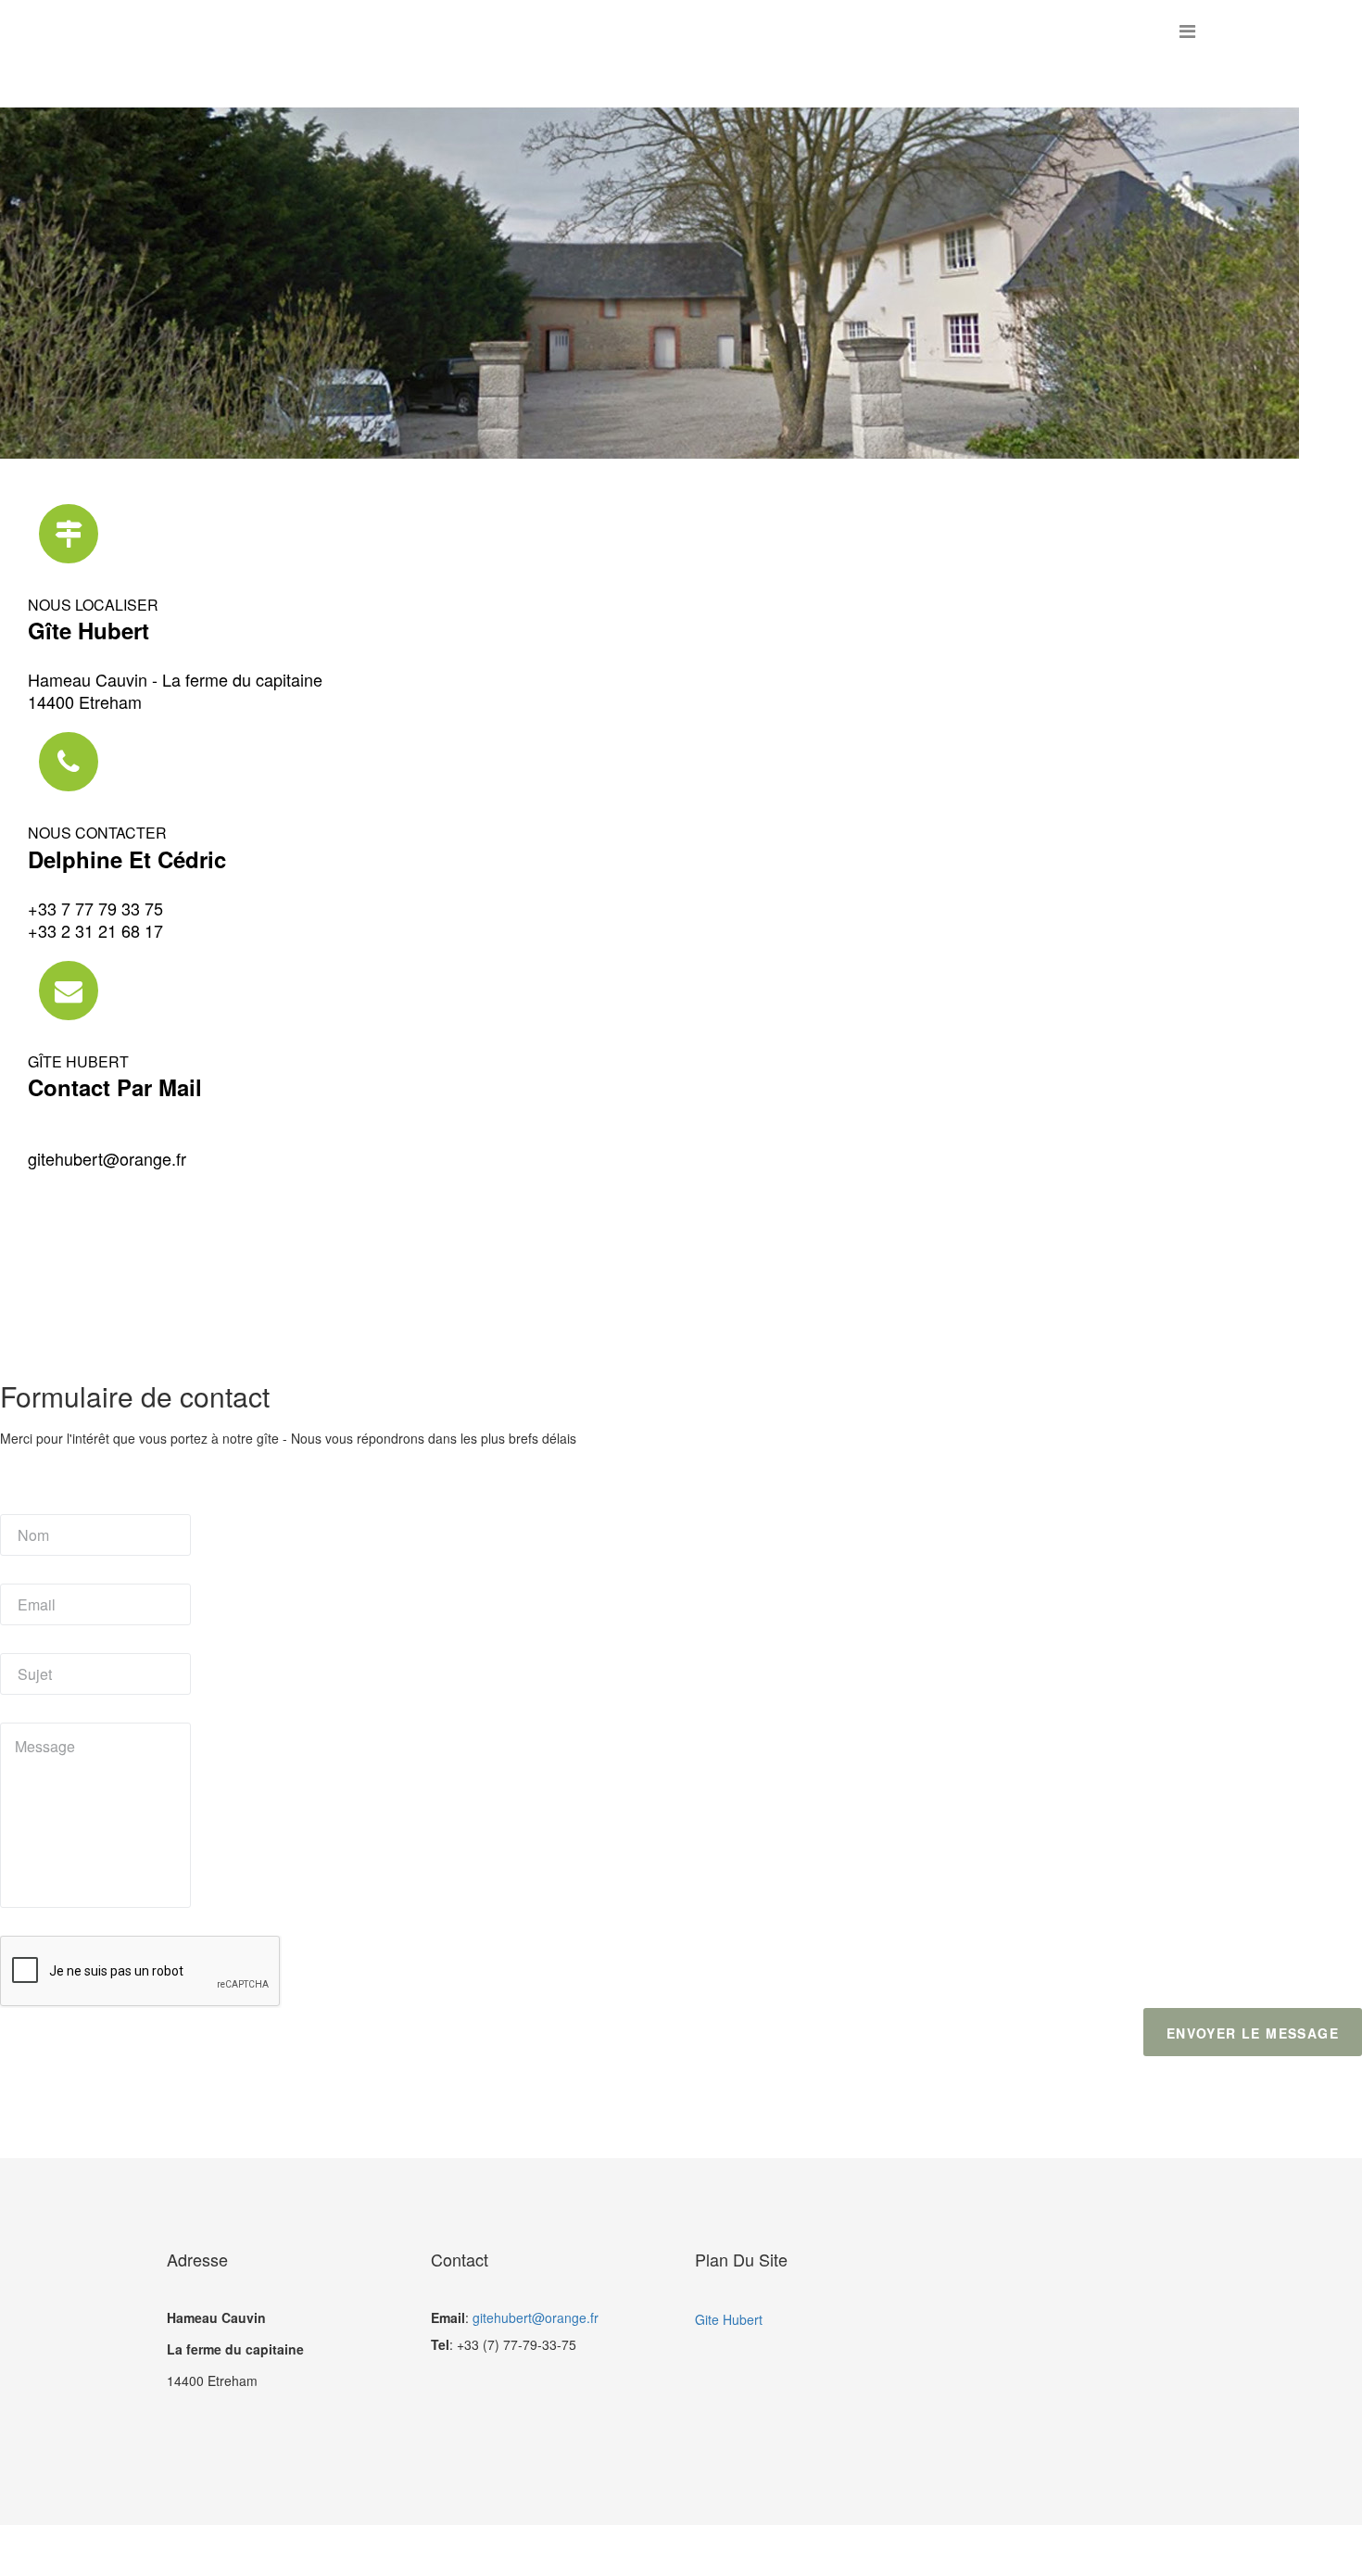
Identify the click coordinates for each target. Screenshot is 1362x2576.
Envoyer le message (1253, 2033)
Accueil (512, 2551)
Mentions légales (777, 2551)
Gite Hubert (729, 2319)
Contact (606, 2551)
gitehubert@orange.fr (107, 1158)
